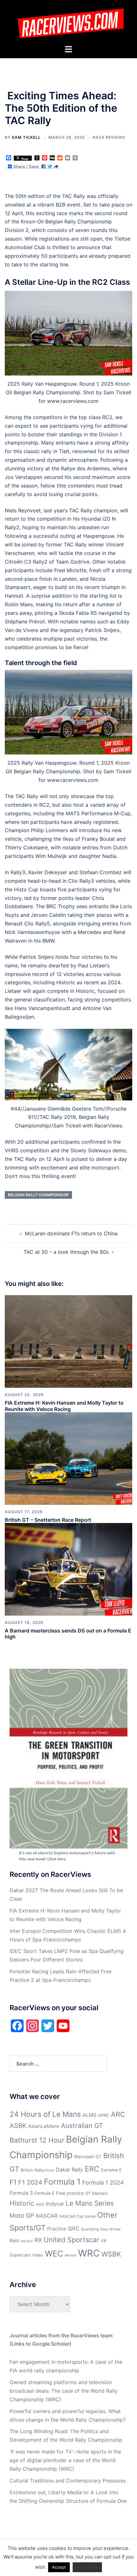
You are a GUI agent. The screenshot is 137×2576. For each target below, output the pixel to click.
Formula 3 (21, 2193)
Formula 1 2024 (103, 2183)
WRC (89, 2253)
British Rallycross (37, 2170)
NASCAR (47, 2216)
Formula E (44, 2193)
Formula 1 (62, 2182)
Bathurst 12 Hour (37, 2140)
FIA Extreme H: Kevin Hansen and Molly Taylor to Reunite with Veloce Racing (64, 1406)
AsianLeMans (44, 2126)
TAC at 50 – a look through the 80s (66, 1252)
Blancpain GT (88, 2157)
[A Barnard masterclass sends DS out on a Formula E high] (68, 1569)
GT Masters (97, 2193)
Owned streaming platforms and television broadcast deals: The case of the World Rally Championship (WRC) (64, 2391)
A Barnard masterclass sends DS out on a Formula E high (68, 1634)
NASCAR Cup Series (77, 2216)
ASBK (18, 2126)
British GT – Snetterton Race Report (48, 1520)
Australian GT (82, 2126)
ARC (118, 2114)
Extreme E (111, 2170)
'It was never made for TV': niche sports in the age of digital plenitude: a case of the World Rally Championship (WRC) (65, 2460)
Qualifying (90, 2229)
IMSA (40, 2204)
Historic (22, 2203)
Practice (57, 2229)
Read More (87, 2567)
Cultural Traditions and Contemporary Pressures (68, 2481)
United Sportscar (71, 2240)
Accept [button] (59, 2567)
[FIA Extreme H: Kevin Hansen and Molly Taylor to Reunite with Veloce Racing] (68, 1341)
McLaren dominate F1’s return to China (71, 1233)
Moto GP (22, 2216)
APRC (104, 2115)
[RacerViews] (68, 22)
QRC (74, 2229)
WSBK (111, 2254)
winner (71, 2255)
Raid (14, 2240)
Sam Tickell (26, 137)
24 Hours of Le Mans (45, 2114)
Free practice (70, 2193)
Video (38, 2255)
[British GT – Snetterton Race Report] (68, 1458)
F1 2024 (30, 2182)
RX (38, 2240)
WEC (54, 2253)
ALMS (90, 2115)
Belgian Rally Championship (38, 1195)
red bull (27, 2241)
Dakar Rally (69, 2170)
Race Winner (111, 2229)
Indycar (55, 2204)
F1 (13, 2182)
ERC (92, 2169)
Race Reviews (109, 137)
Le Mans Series (90, 2203)
